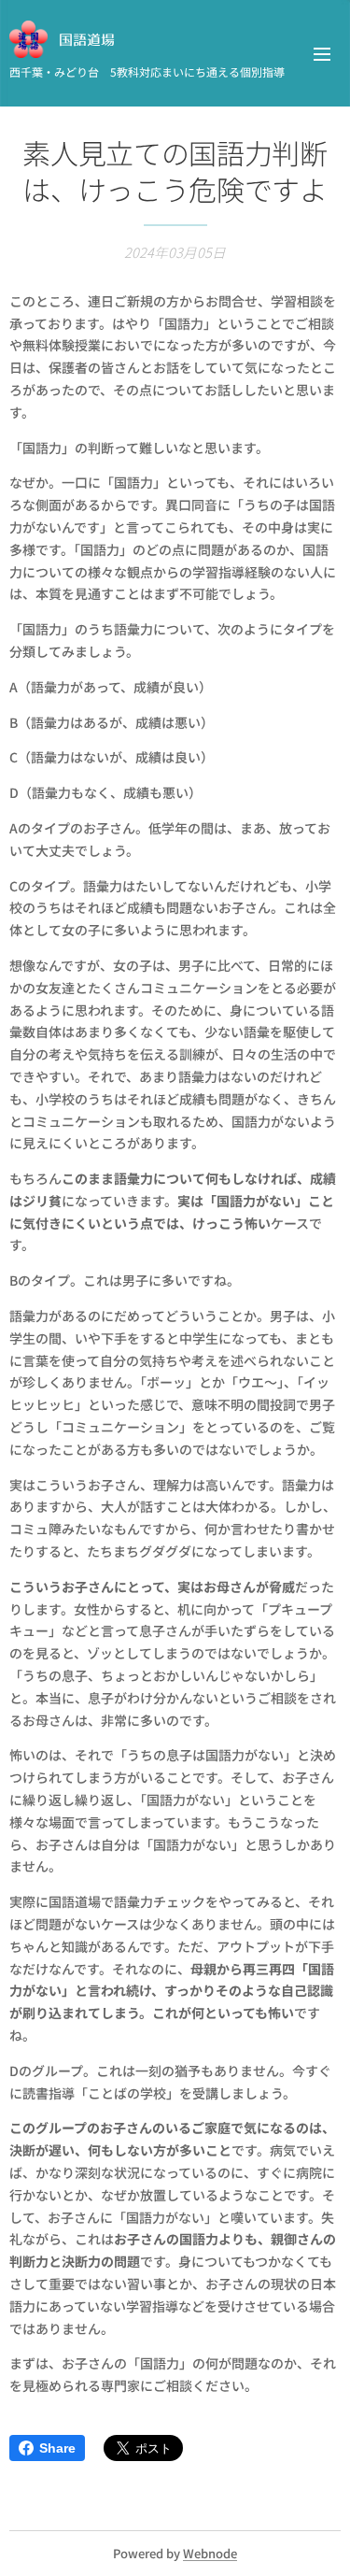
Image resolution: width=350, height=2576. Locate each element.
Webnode (210, 2553)
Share (57, 2448)
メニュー (322, 53)
